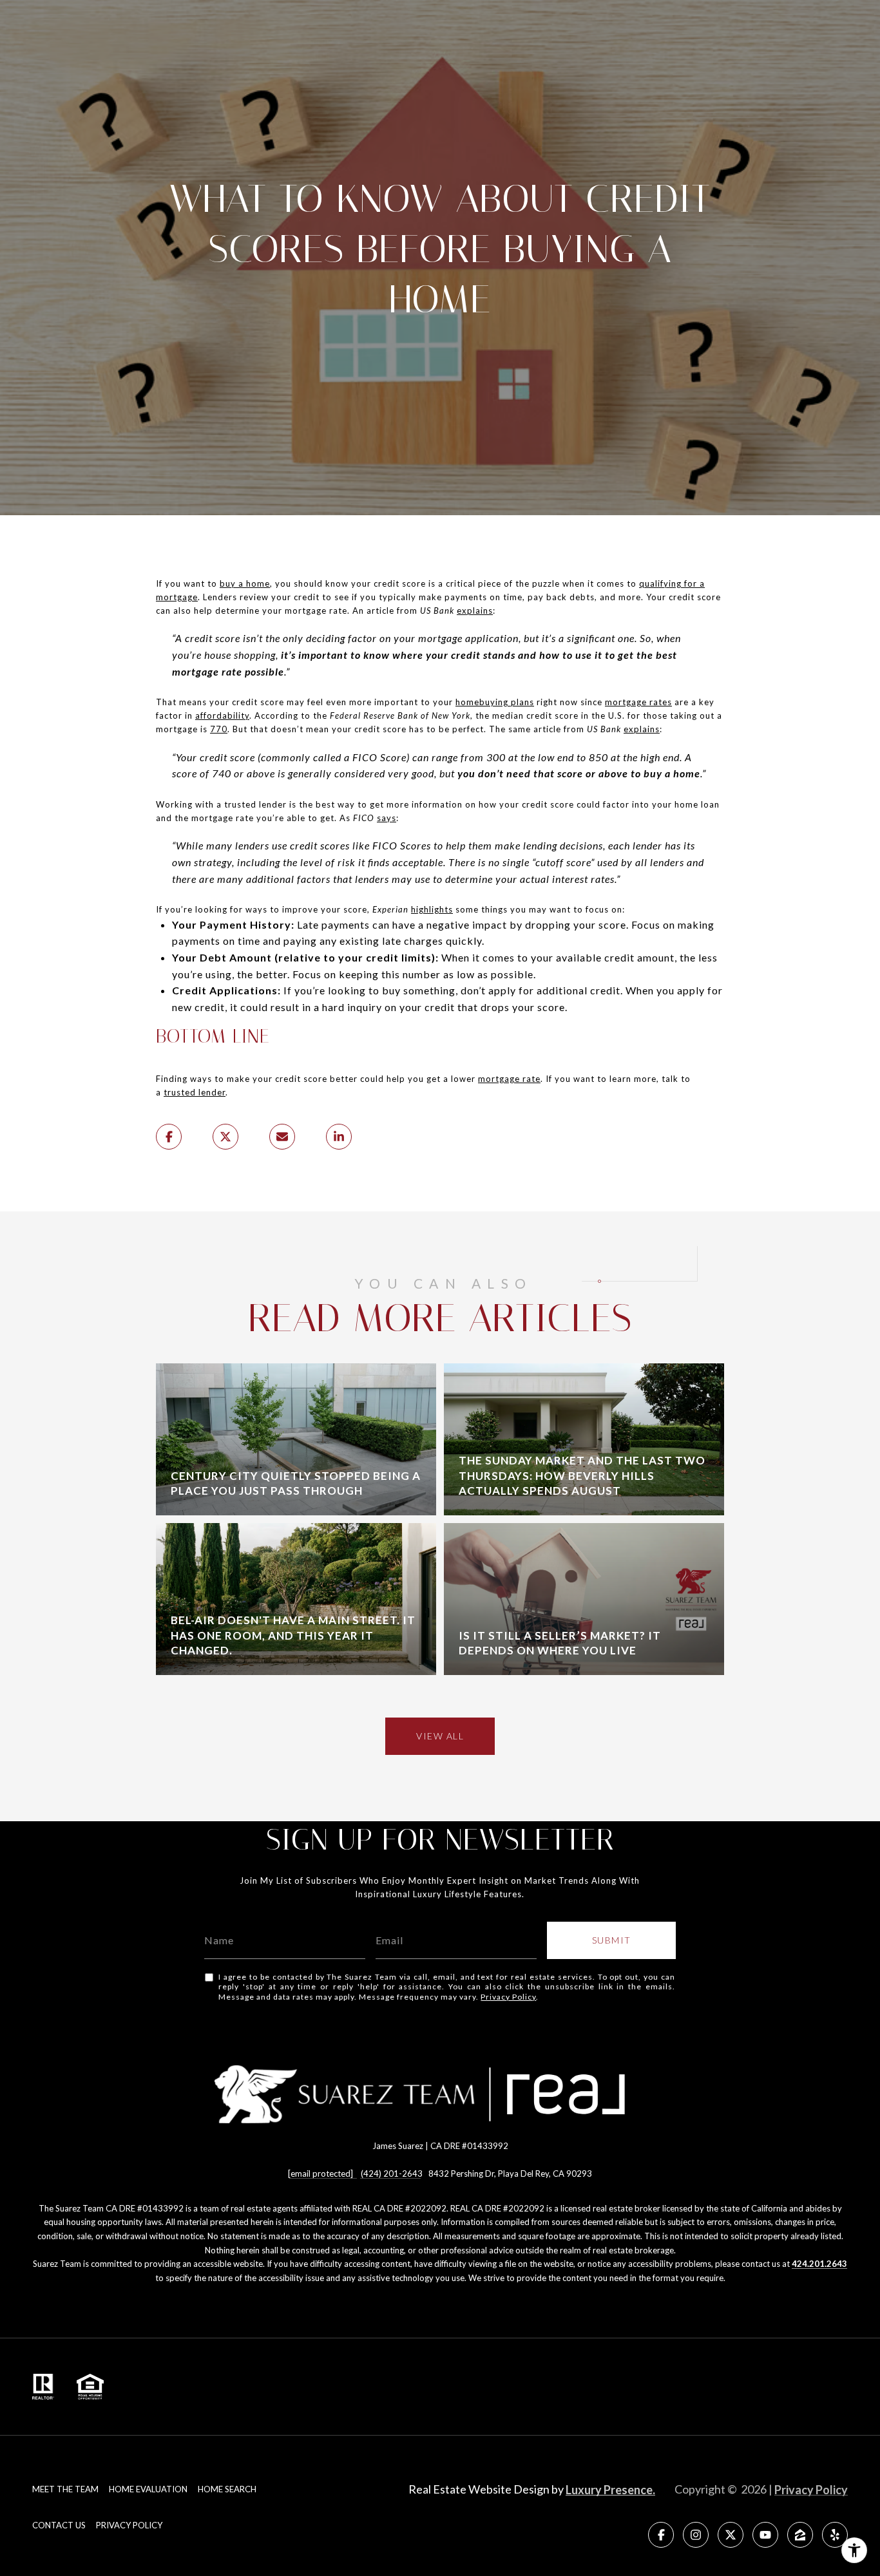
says (387, 818)
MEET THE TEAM (65, 2489)
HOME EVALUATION (148, 2489)
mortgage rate (509, 1079)
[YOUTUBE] (765, 2535)
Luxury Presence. (610, 2490)
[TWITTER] (731, 2535)
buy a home (245, 583)
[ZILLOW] (800, 2535)
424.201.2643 (819, 2264)
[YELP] (835, 2535)
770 (219, 729)
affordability (222, 715)
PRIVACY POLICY (129, 2525)
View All (440, 1736)
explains (475, 611)
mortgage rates (638, 702)
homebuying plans (495, 702)
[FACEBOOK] (661, 2535)
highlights (432, 909)
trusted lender (195, 1092)
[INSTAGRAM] (696, 2535)
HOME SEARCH (227, 2489)
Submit (612, 1940)
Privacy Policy (508, 1997)
